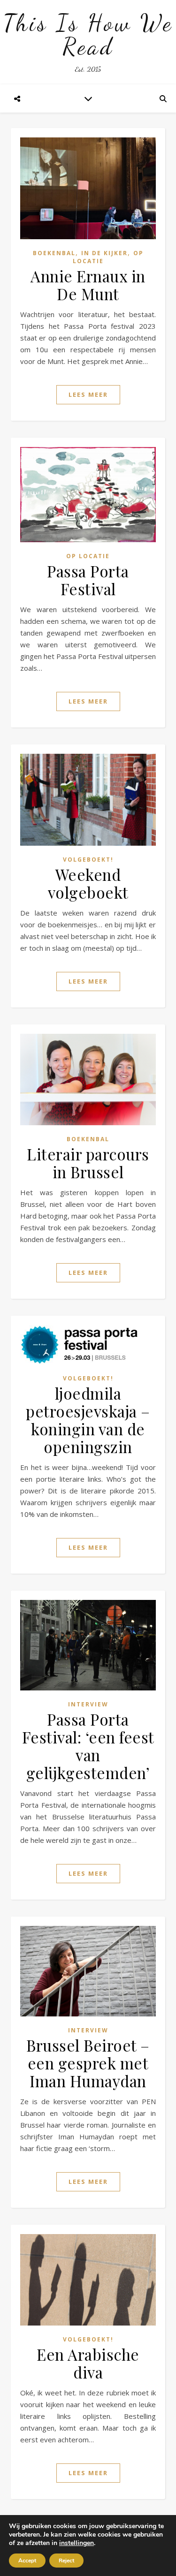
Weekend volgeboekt (88, 883)
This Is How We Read (88, 35)
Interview (88, 1704)
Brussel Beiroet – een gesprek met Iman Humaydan (88, 2063)
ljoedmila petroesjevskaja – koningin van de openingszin (88, 1420)
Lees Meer (88, 394)
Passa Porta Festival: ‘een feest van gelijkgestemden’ (88, 1746)
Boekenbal (54, 253)
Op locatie (88, 556)
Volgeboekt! (88, 860)
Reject (66, 2561)
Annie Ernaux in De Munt (88, 285)
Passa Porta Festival (88, 580)
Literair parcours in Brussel (88, 1163)
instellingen (77, 2543)
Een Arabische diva (88, 2363)
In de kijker (104, 253)
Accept (27, 2561)
